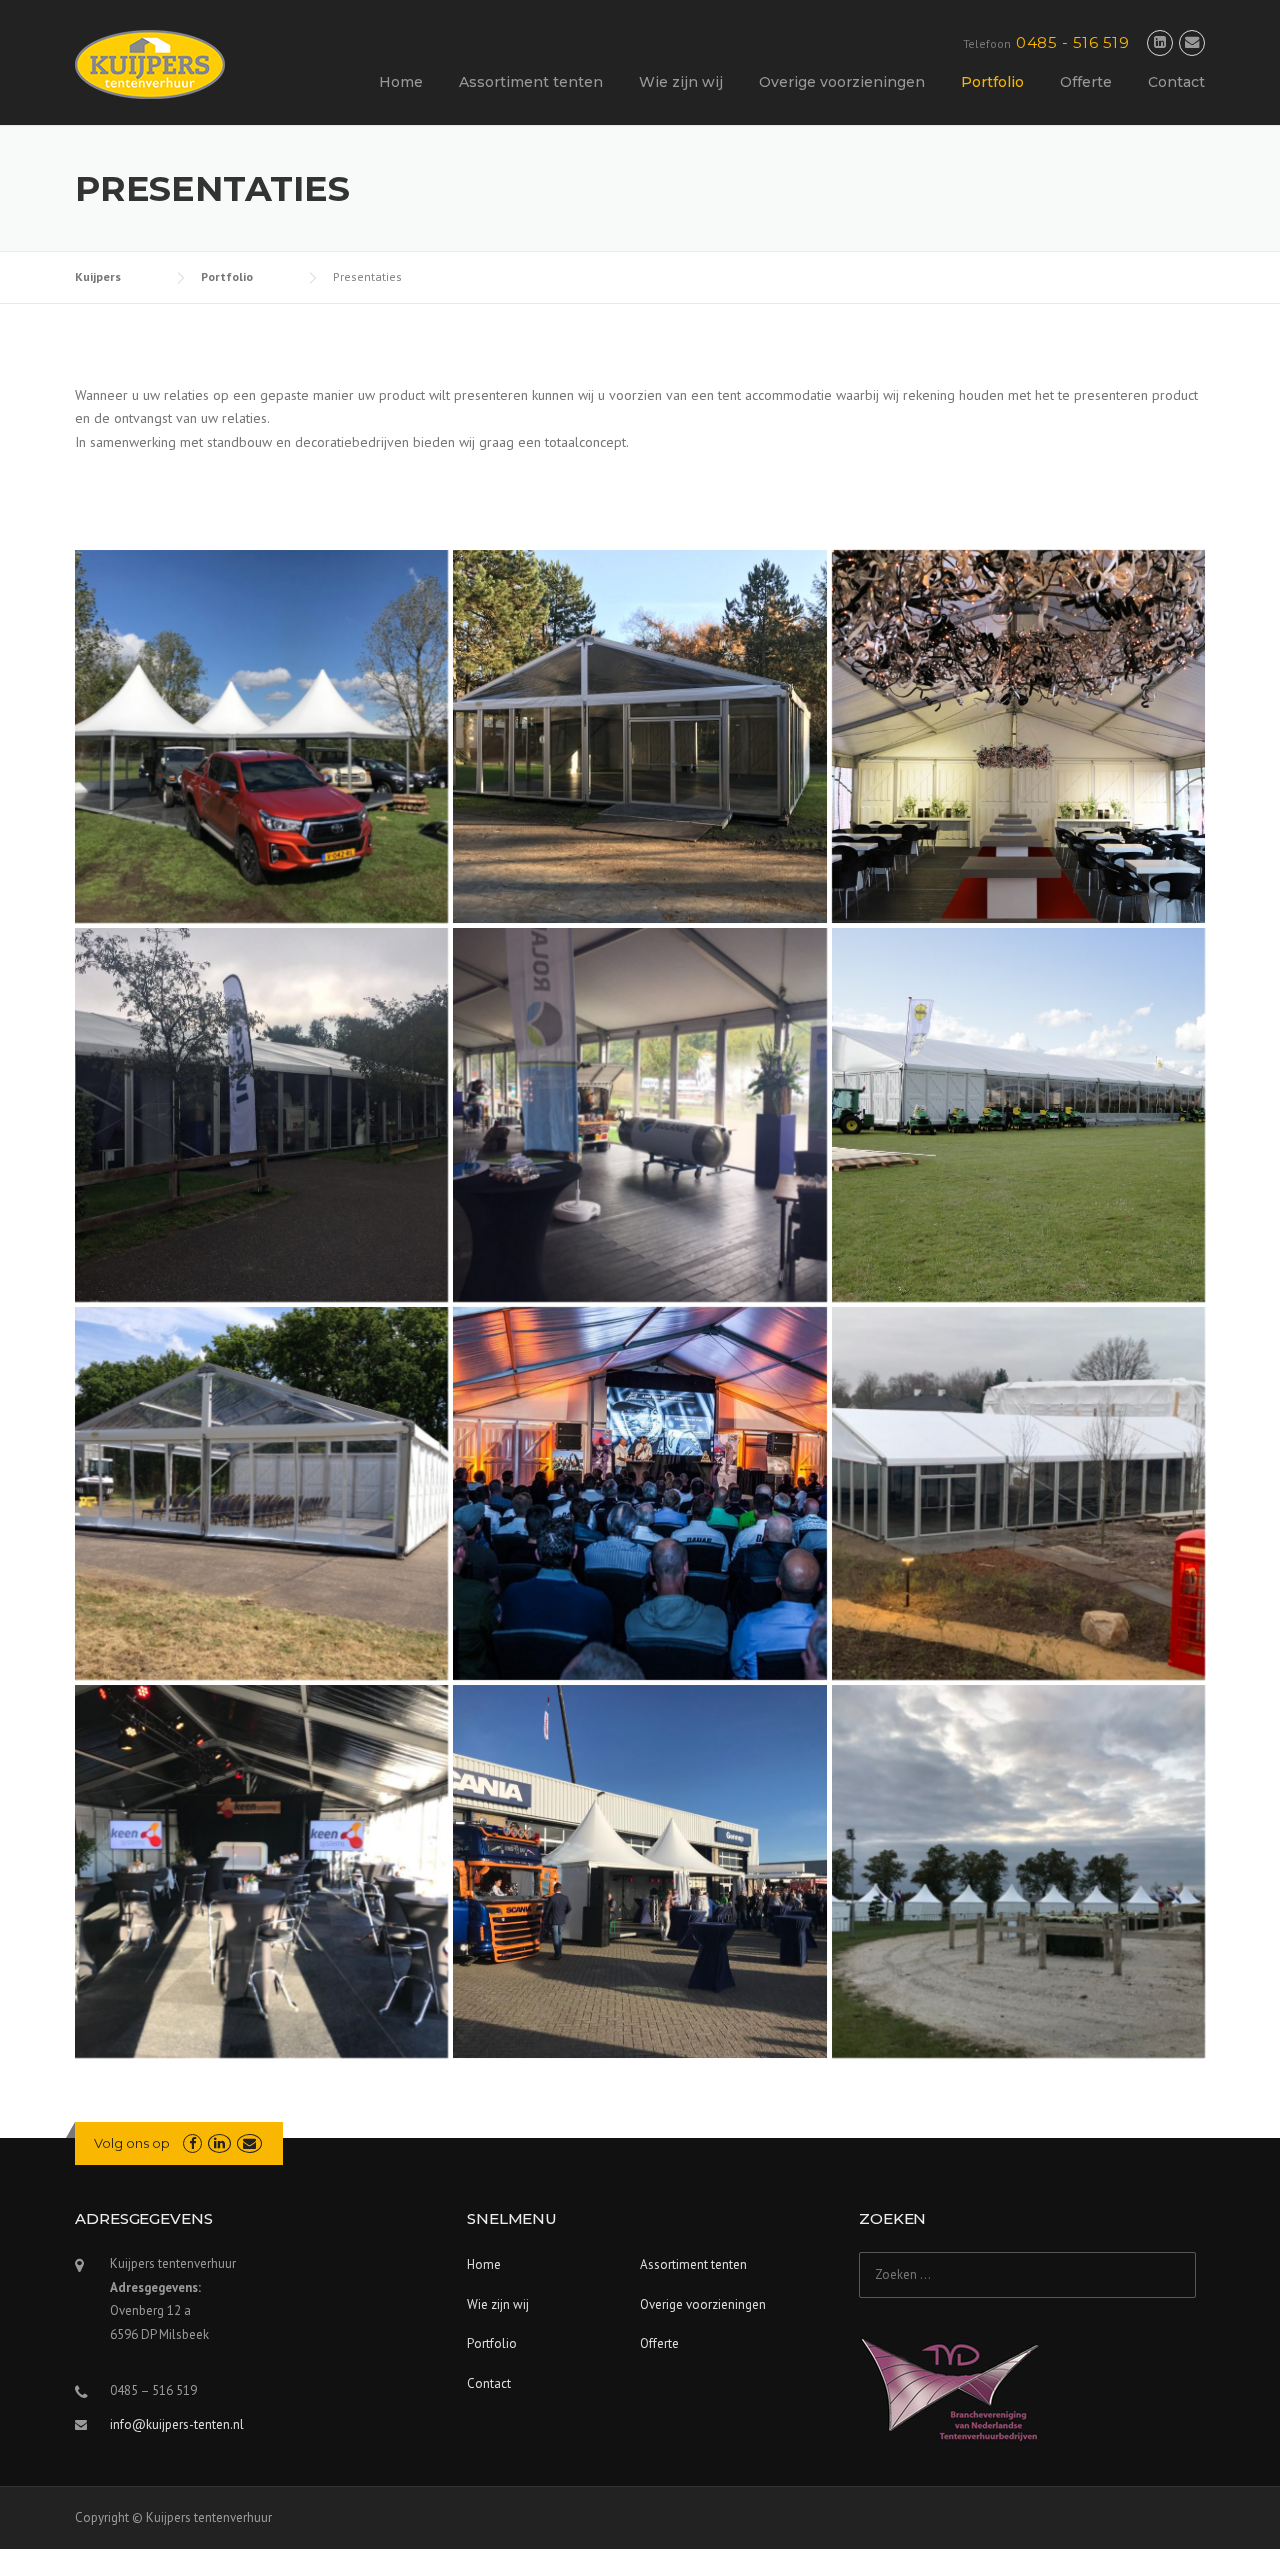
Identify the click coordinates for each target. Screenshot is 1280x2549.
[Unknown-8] (261, 736)
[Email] (1192, 42)
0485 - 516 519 (1072, 42)
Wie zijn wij (681, 82)
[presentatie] (1018, 736)
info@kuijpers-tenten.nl (177, 2424)
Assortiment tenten (531, 82)
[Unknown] (639, 736)
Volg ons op (132, 2143)
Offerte (1086, 82)
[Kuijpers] (150, 63)
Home (401, 82)
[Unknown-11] (639, 1114)
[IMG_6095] (639, 1871)
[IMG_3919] (1018, 1493)
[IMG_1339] (639, 1493)
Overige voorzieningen (842, 82)
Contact (1176, 82)
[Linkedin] (1160, 42)
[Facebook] (192, 2143)
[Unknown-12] (261, 1114)
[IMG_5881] (1018, 1871)
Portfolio (992, 82)
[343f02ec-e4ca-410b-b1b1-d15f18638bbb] (261, 1871)
